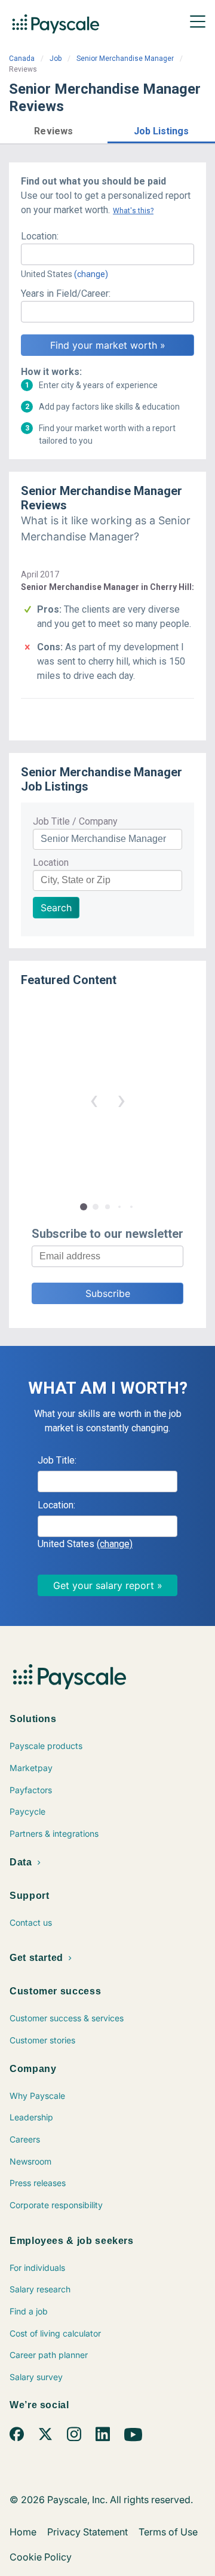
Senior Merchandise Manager (125, 59)
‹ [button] (94, 1100)
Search (56, 908)
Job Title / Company (75, 821)
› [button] (121, 1100)
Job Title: (57, 1460)
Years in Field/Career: (66, 293)
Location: (40, 236)
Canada (22, 59)
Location (51, 863)
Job (56, 59)
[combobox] (107, 254)
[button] (54, 129)
